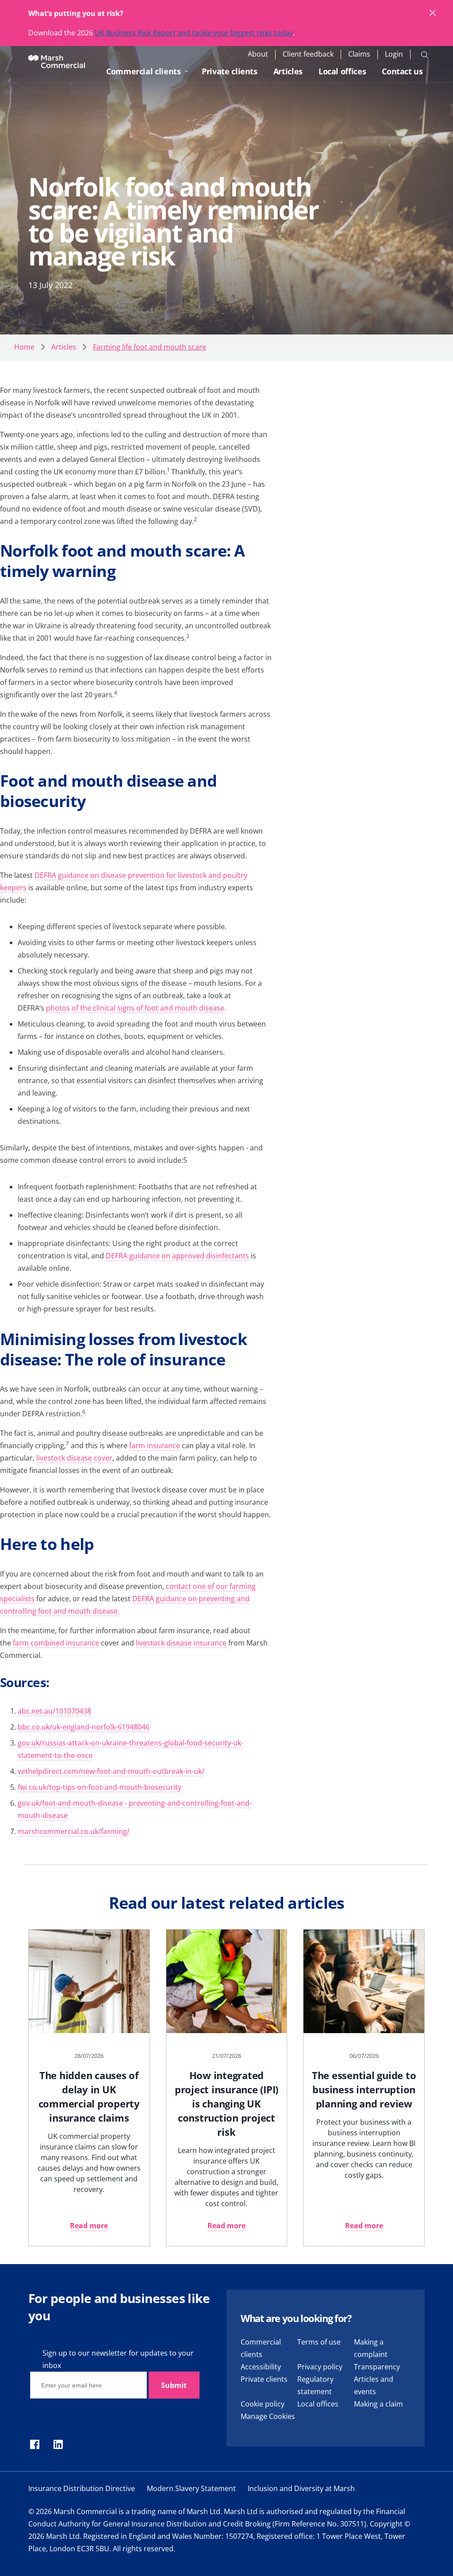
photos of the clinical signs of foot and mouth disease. (136, 1008)
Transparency (377, 2367)
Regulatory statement (315, 2385)
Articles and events (374, 2385)
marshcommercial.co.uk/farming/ (74, 1831)
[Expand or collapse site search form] (425, 54)
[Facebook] (35, 2445)
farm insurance (155, 1446)
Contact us (402, 71)
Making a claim (378, 2404)
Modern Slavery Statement (191, 2488)
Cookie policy (263, 2404)
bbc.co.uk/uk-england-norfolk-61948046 (84, 1727)
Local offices (342, 71)
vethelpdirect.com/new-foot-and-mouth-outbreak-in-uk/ (111, 1771)
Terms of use (319, 2342)
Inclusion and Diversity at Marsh (301, 2488)
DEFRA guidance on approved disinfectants (177, 1256)
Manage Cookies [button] (268, 2416)
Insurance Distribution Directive (82, 2488)
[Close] (433, 13)
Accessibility (261, 2367)
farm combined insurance (56, 1643)
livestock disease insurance (182, 1643)
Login (394, 54)
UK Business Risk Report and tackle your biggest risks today (194, 33)
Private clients (230, 71)
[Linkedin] (58, 2445)
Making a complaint (371, 2348)
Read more (89, 2226)
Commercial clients (144, 71)
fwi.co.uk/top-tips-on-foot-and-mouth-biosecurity (100, 1787)
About (258, 54)
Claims (359, 54)
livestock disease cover (74, 1458)
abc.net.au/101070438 (54, 1711)
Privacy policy (320, 2367)
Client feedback (308, 54)
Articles (288, 71)
